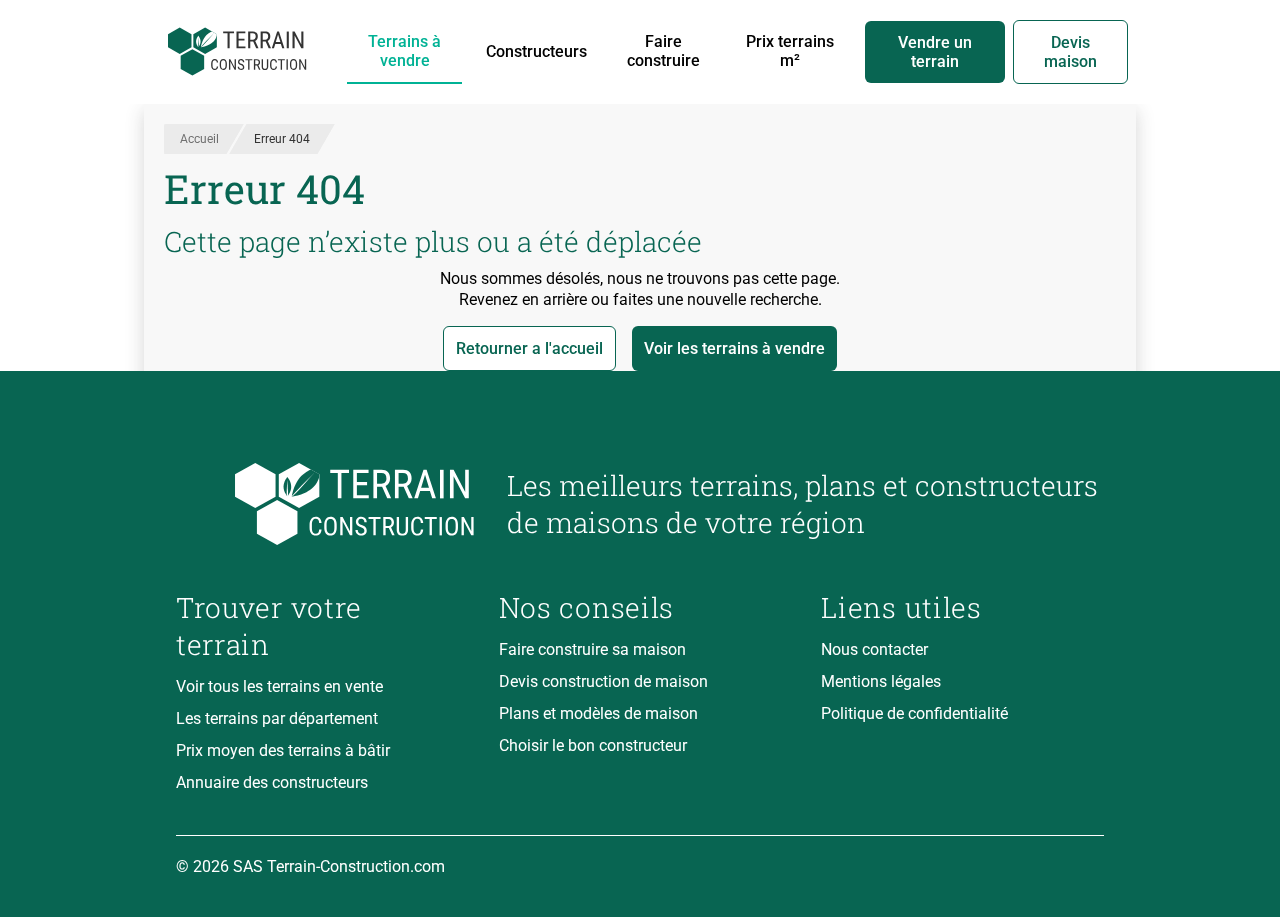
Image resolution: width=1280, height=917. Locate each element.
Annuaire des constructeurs (272, 782)
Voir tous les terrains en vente (279, 686)
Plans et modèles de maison (598, 713)
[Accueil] (237, 52)
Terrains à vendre (404, 51)
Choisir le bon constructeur (593, 745)
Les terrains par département (277, 718)
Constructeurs (536, 51)
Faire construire (663, 51)
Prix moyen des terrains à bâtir (283, 750)
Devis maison (1070, 52)
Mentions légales (881, 681)
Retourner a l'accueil (529, 348)
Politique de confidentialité (914, 713)
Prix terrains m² (790, 51)
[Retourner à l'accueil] (325, 504)
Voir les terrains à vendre (734, 348)
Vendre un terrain (935, 52)
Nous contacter (874, 649)
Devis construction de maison (603, 681)
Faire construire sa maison (592, 649)
